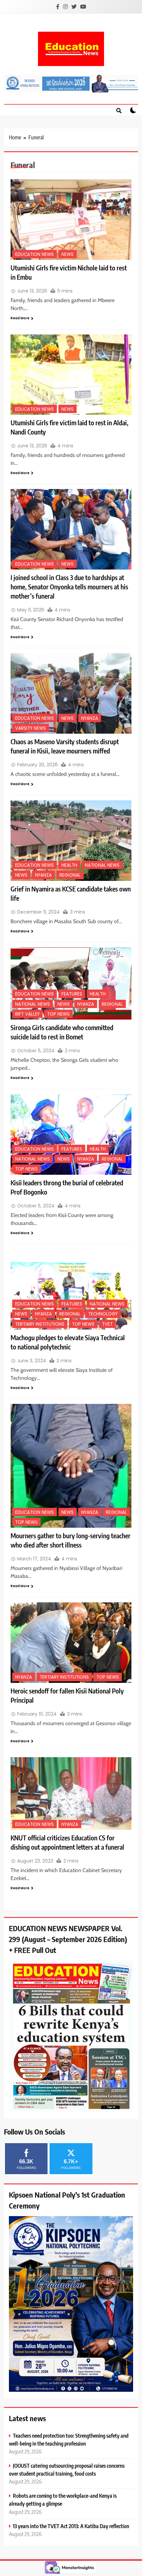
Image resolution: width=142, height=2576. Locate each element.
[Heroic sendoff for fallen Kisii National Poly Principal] (71, 1643)
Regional (70, 875)
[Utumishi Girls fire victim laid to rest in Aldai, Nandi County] (71, 375)
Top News (58, 1014)
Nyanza (90, 718)
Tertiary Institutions (40, 1324)
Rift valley (27, 1014)
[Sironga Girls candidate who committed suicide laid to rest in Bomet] (71, 984)
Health (69, 865)
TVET (107, 1324)
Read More (20, 318)
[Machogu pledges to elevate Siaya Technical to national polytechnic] (71, 1289)
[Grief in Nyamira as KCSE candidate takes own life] (71, 841)
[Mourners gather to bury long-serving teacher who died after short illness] (71, 1466)
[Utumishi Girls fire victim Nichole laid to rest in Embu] (71, 220)
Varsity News (31, 728)
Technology (103, 1314)
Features (72, 994)
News (68, 254)
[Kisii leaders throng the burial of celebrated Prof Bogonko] (71, 1134)
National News (102, 865)
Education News (35, 254)
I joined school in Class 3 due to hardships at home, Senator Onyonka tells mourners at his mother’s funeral (69, 587)
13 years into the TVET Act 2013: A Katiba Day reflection (71, 2526)
